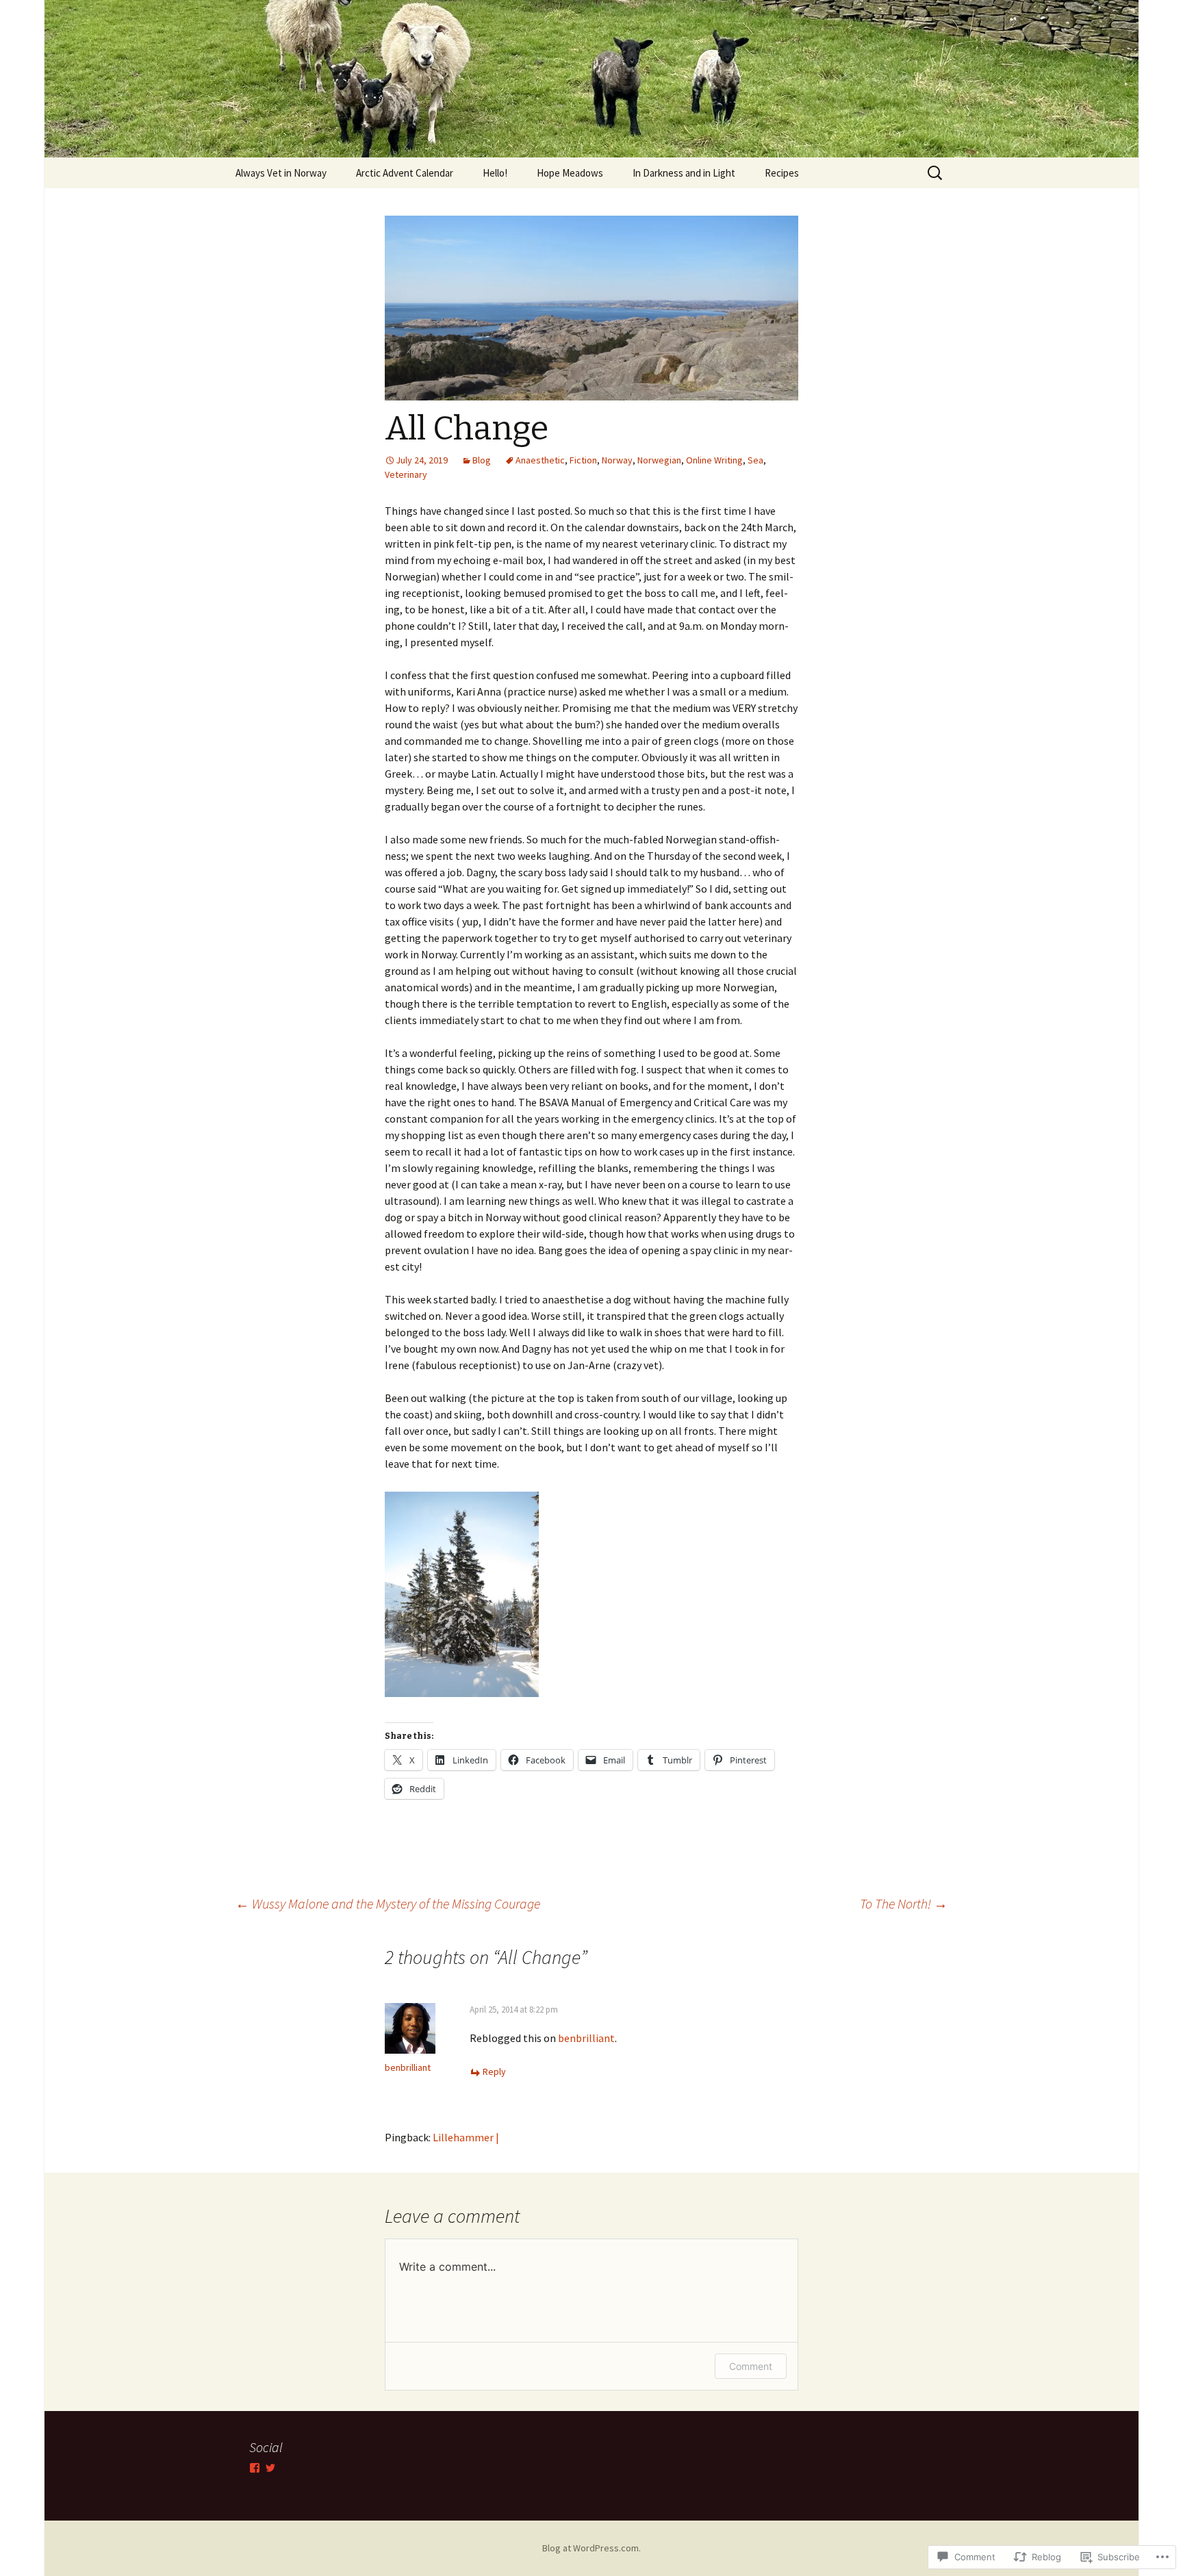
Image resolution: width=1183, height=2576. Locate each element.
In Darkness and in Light (684, 173)
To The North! (904, 1903)
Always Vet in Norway (281, 173)
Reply (494, 2071)
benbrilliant (408, 2067)
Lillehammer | (466, 2137)
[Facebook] (255, 2468)
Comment (751, 2366)
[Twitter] (270, 2468)
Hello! (495, 173)
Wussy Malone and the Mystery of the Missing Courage (388, 1903)
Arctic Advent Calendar (405, 173)
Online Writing (714, 460)
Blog (482, 460)
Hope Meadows (570, 173)
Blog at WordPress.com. (591, 2548)
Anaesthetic (540, 460)
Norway (617, 460)
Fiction (583, 460)
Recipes (782, 173)
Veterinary (406, 474)
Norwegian (659, 460)
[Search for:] (936, 173)
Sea (755, 460)
